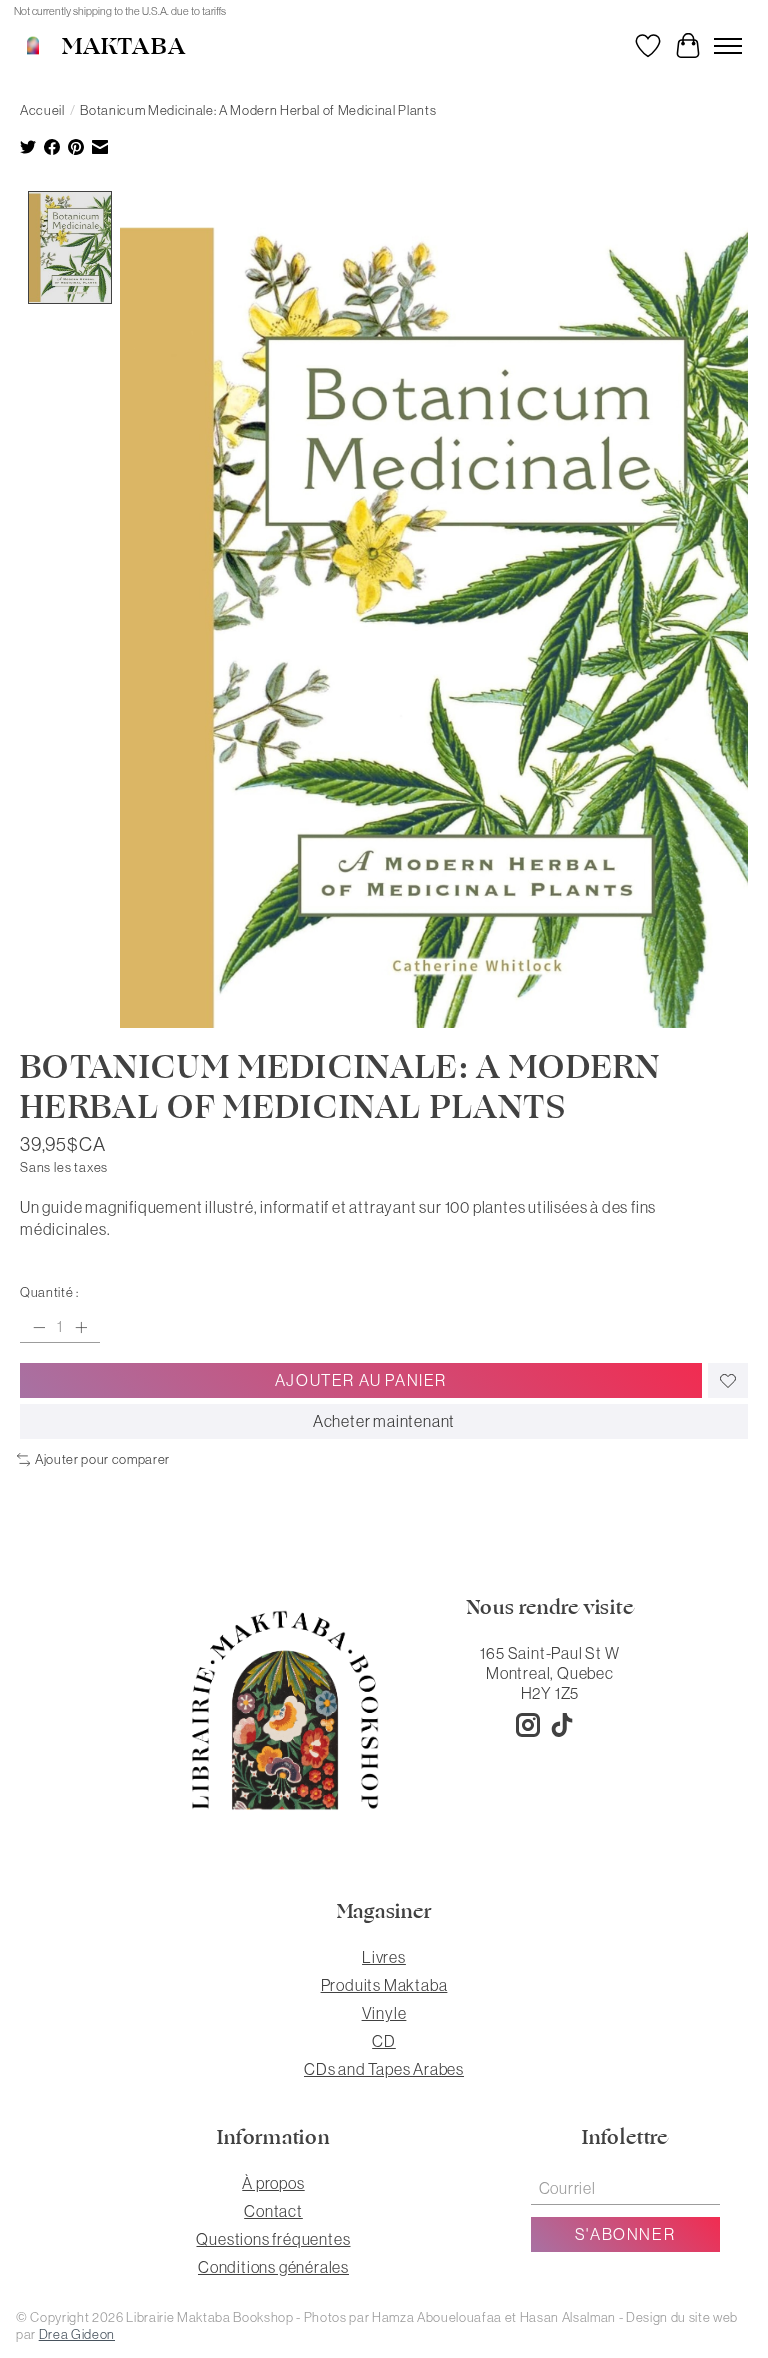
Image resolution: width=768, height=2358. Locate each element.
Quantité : (49, 1292)
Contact (273, 2211)
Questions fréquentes (273, 2239)
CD (384, 2041)
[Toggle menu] (728, 46)
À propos (273, 2183)
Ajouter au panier (361, 1380)
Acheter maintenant (384, 1421)
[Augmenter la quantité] (81, 1327)
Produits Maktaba (384, 1985)
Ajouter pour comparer (102, 1459)
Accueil (42, 110)
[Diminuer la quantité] (39, 1327)
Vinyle (384, 2013)
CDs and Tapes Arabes (384, 2069)
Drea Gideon (77, 2334)
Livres (384, 1957)
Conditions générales (273, 2267)
